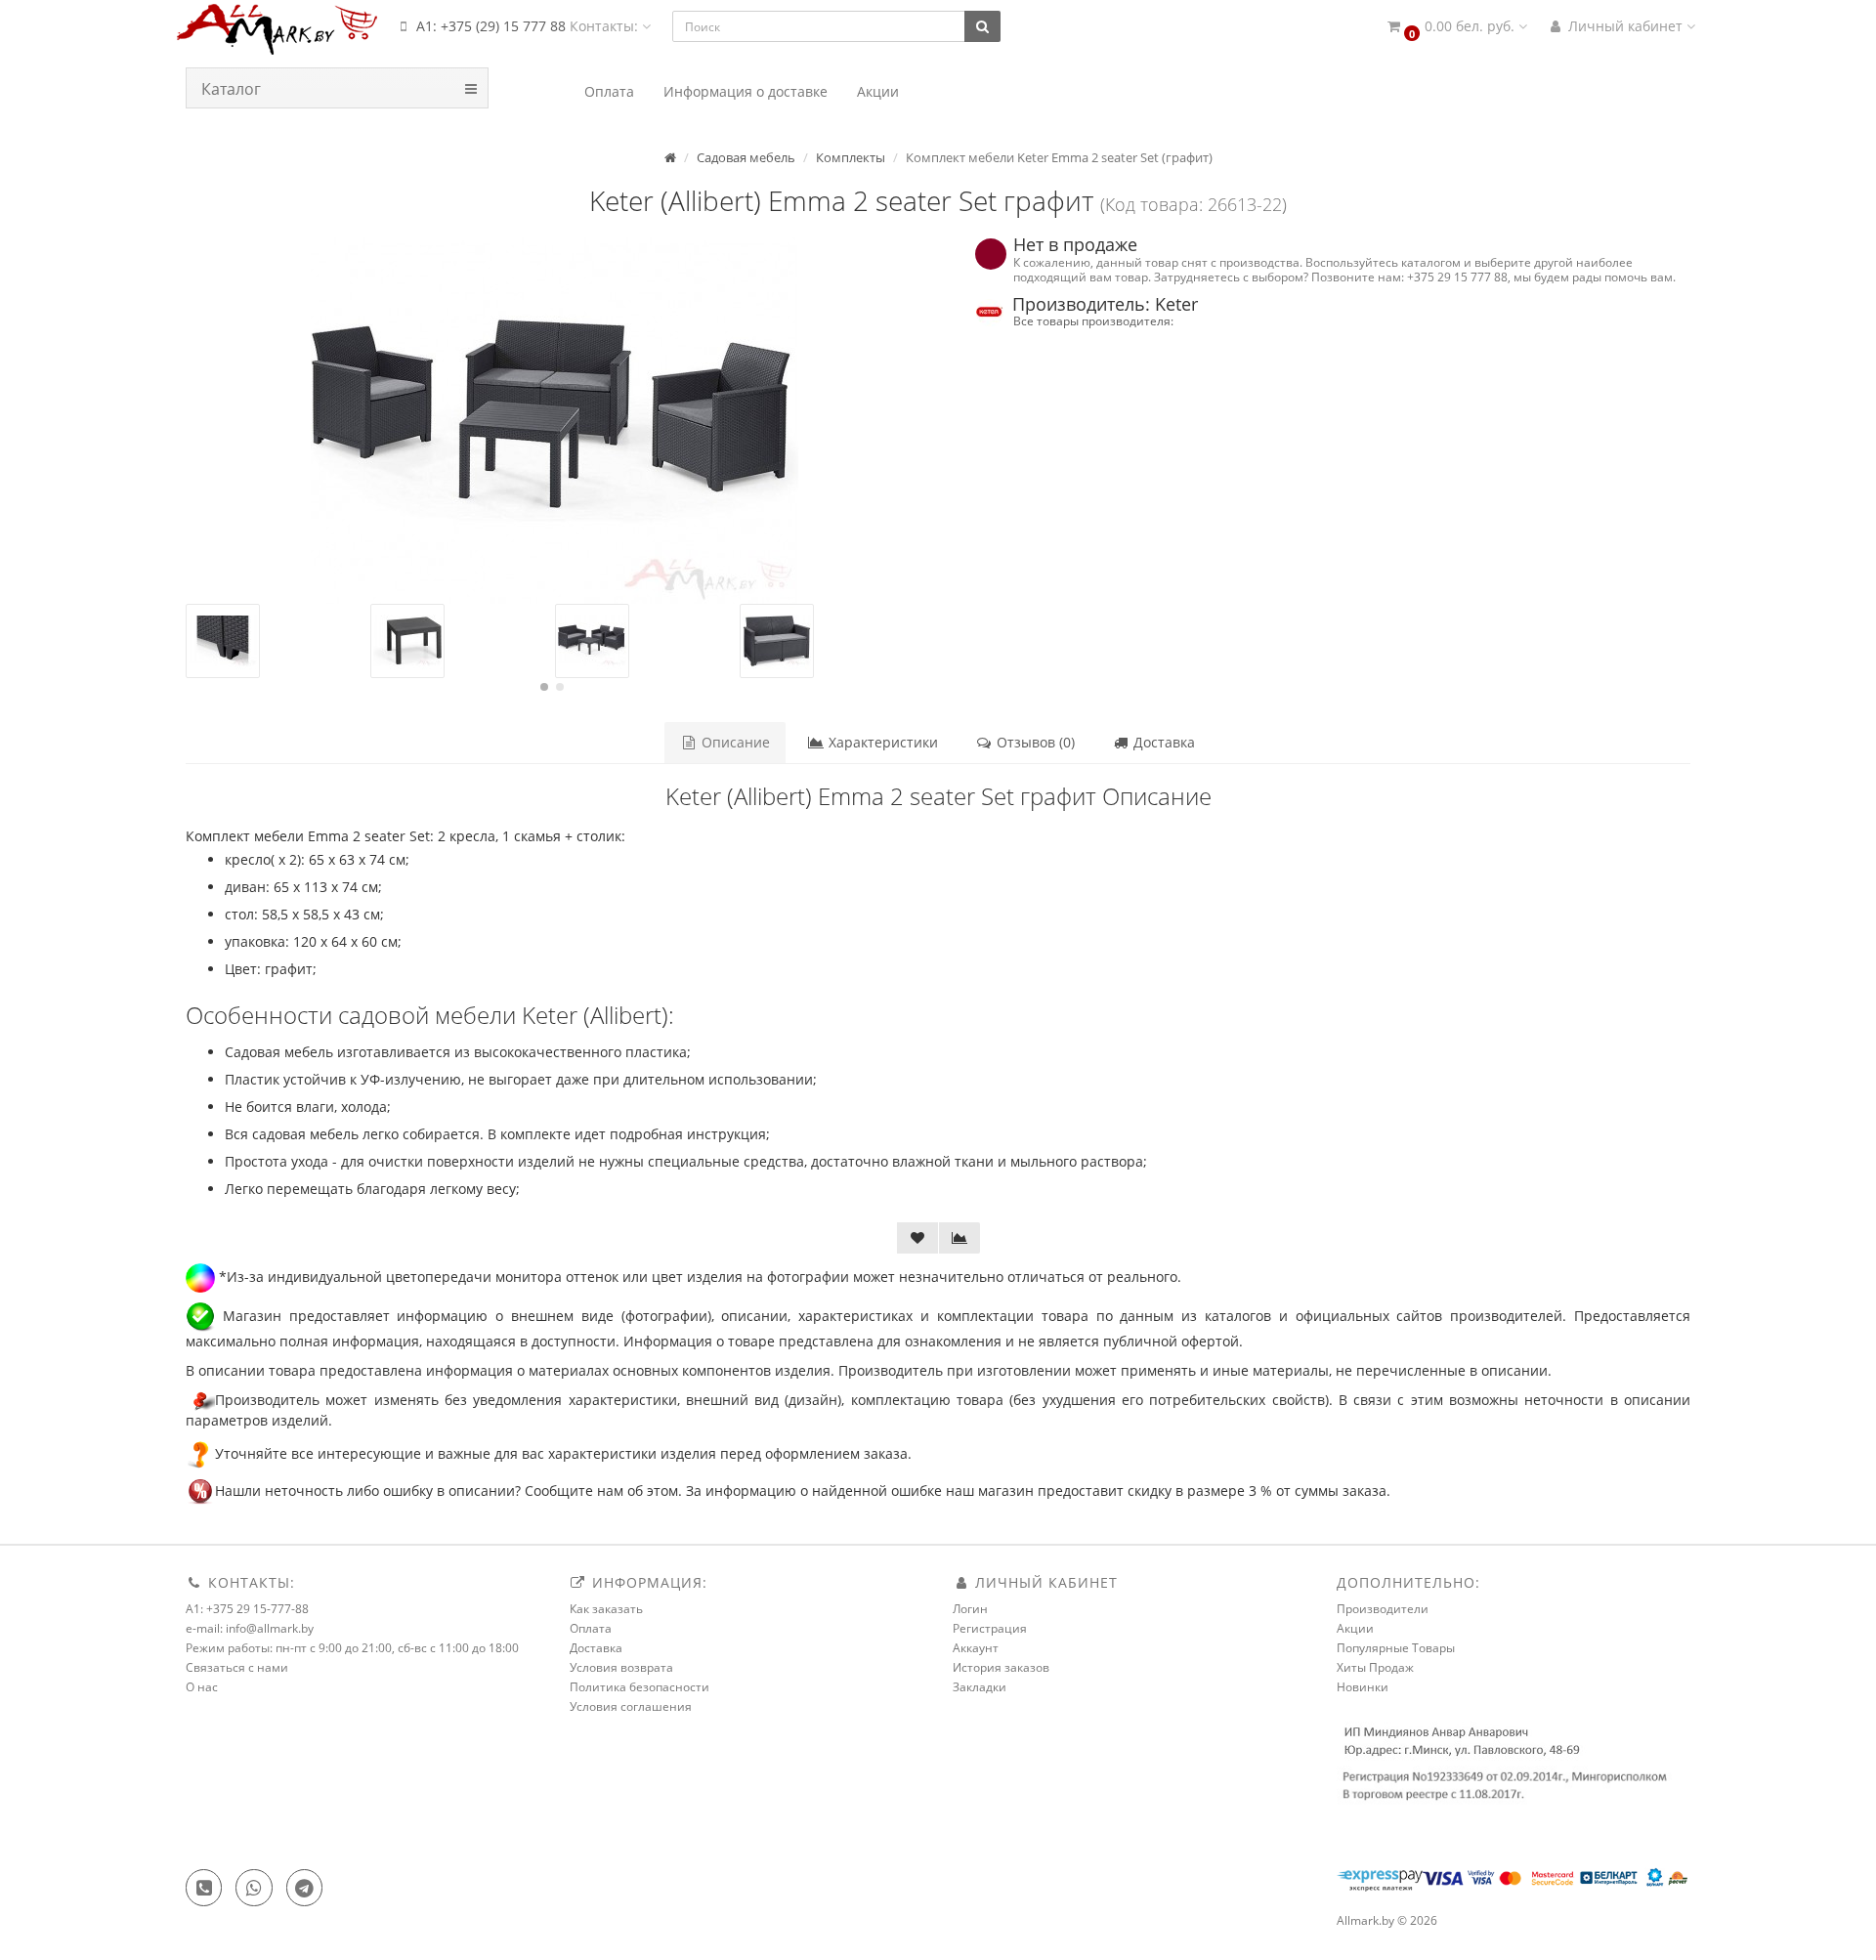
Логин (970, 1609)
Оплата (591, 1628)
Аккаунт (976, 1648)
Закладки (980, 1687)
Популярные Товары (1396, 1648)
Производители (1383, 1609)
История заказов (1001, 1667)
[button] (1456, 27)
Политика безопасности (640, 1687)
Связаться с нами (237, 1667)
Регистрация (990, 1628)
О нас (202, 1687)
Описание (734, 742)
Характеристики (881, 742)
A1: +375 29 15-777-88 (247, 1609)
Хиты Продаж (1375, 1667)
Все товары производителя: (1093, 320)
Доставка (1162, 742)
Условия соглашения (631, 1706)
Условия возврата (621, 1667)
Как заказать (606, 1609)
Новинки (1363, 1687)
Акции (1355, 1628)
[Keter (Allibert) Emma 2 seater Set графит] (554, 421)
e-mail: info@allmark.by (250, 1628)
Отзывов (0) (1034, 742)
